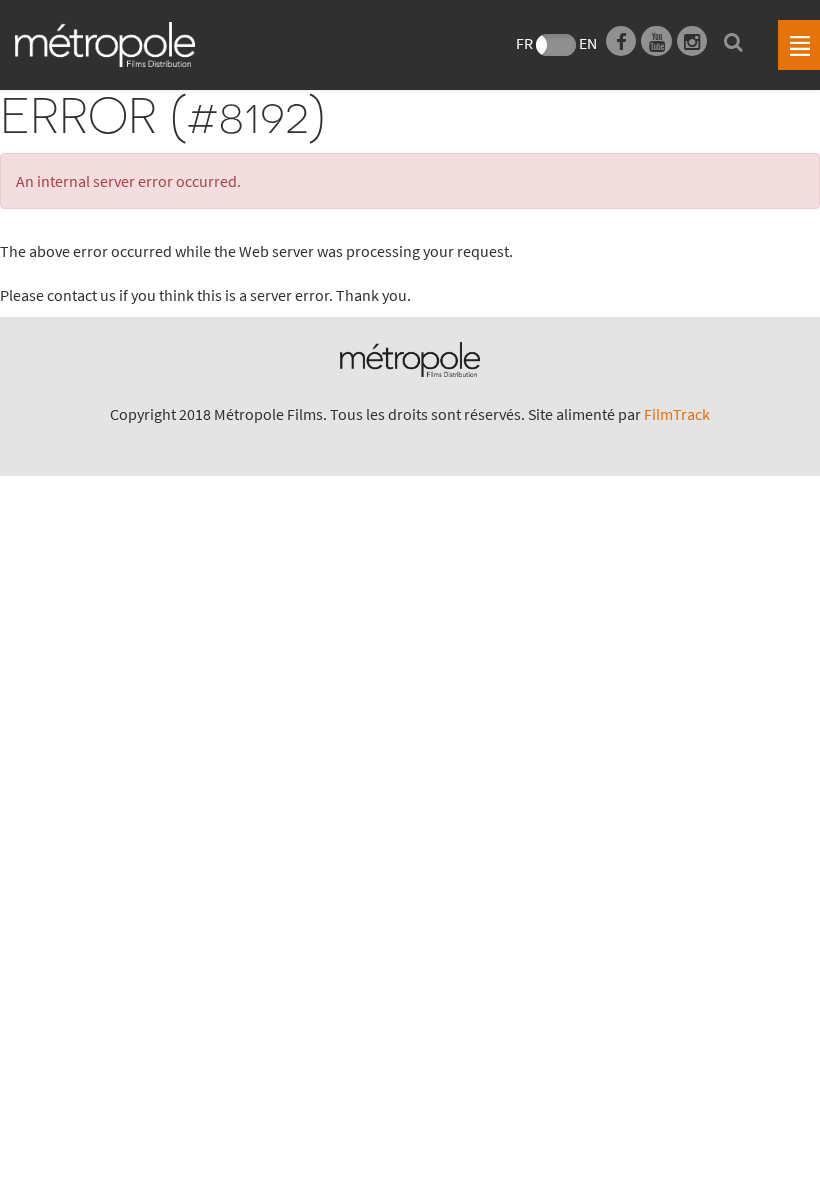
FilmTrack (677, 414)
